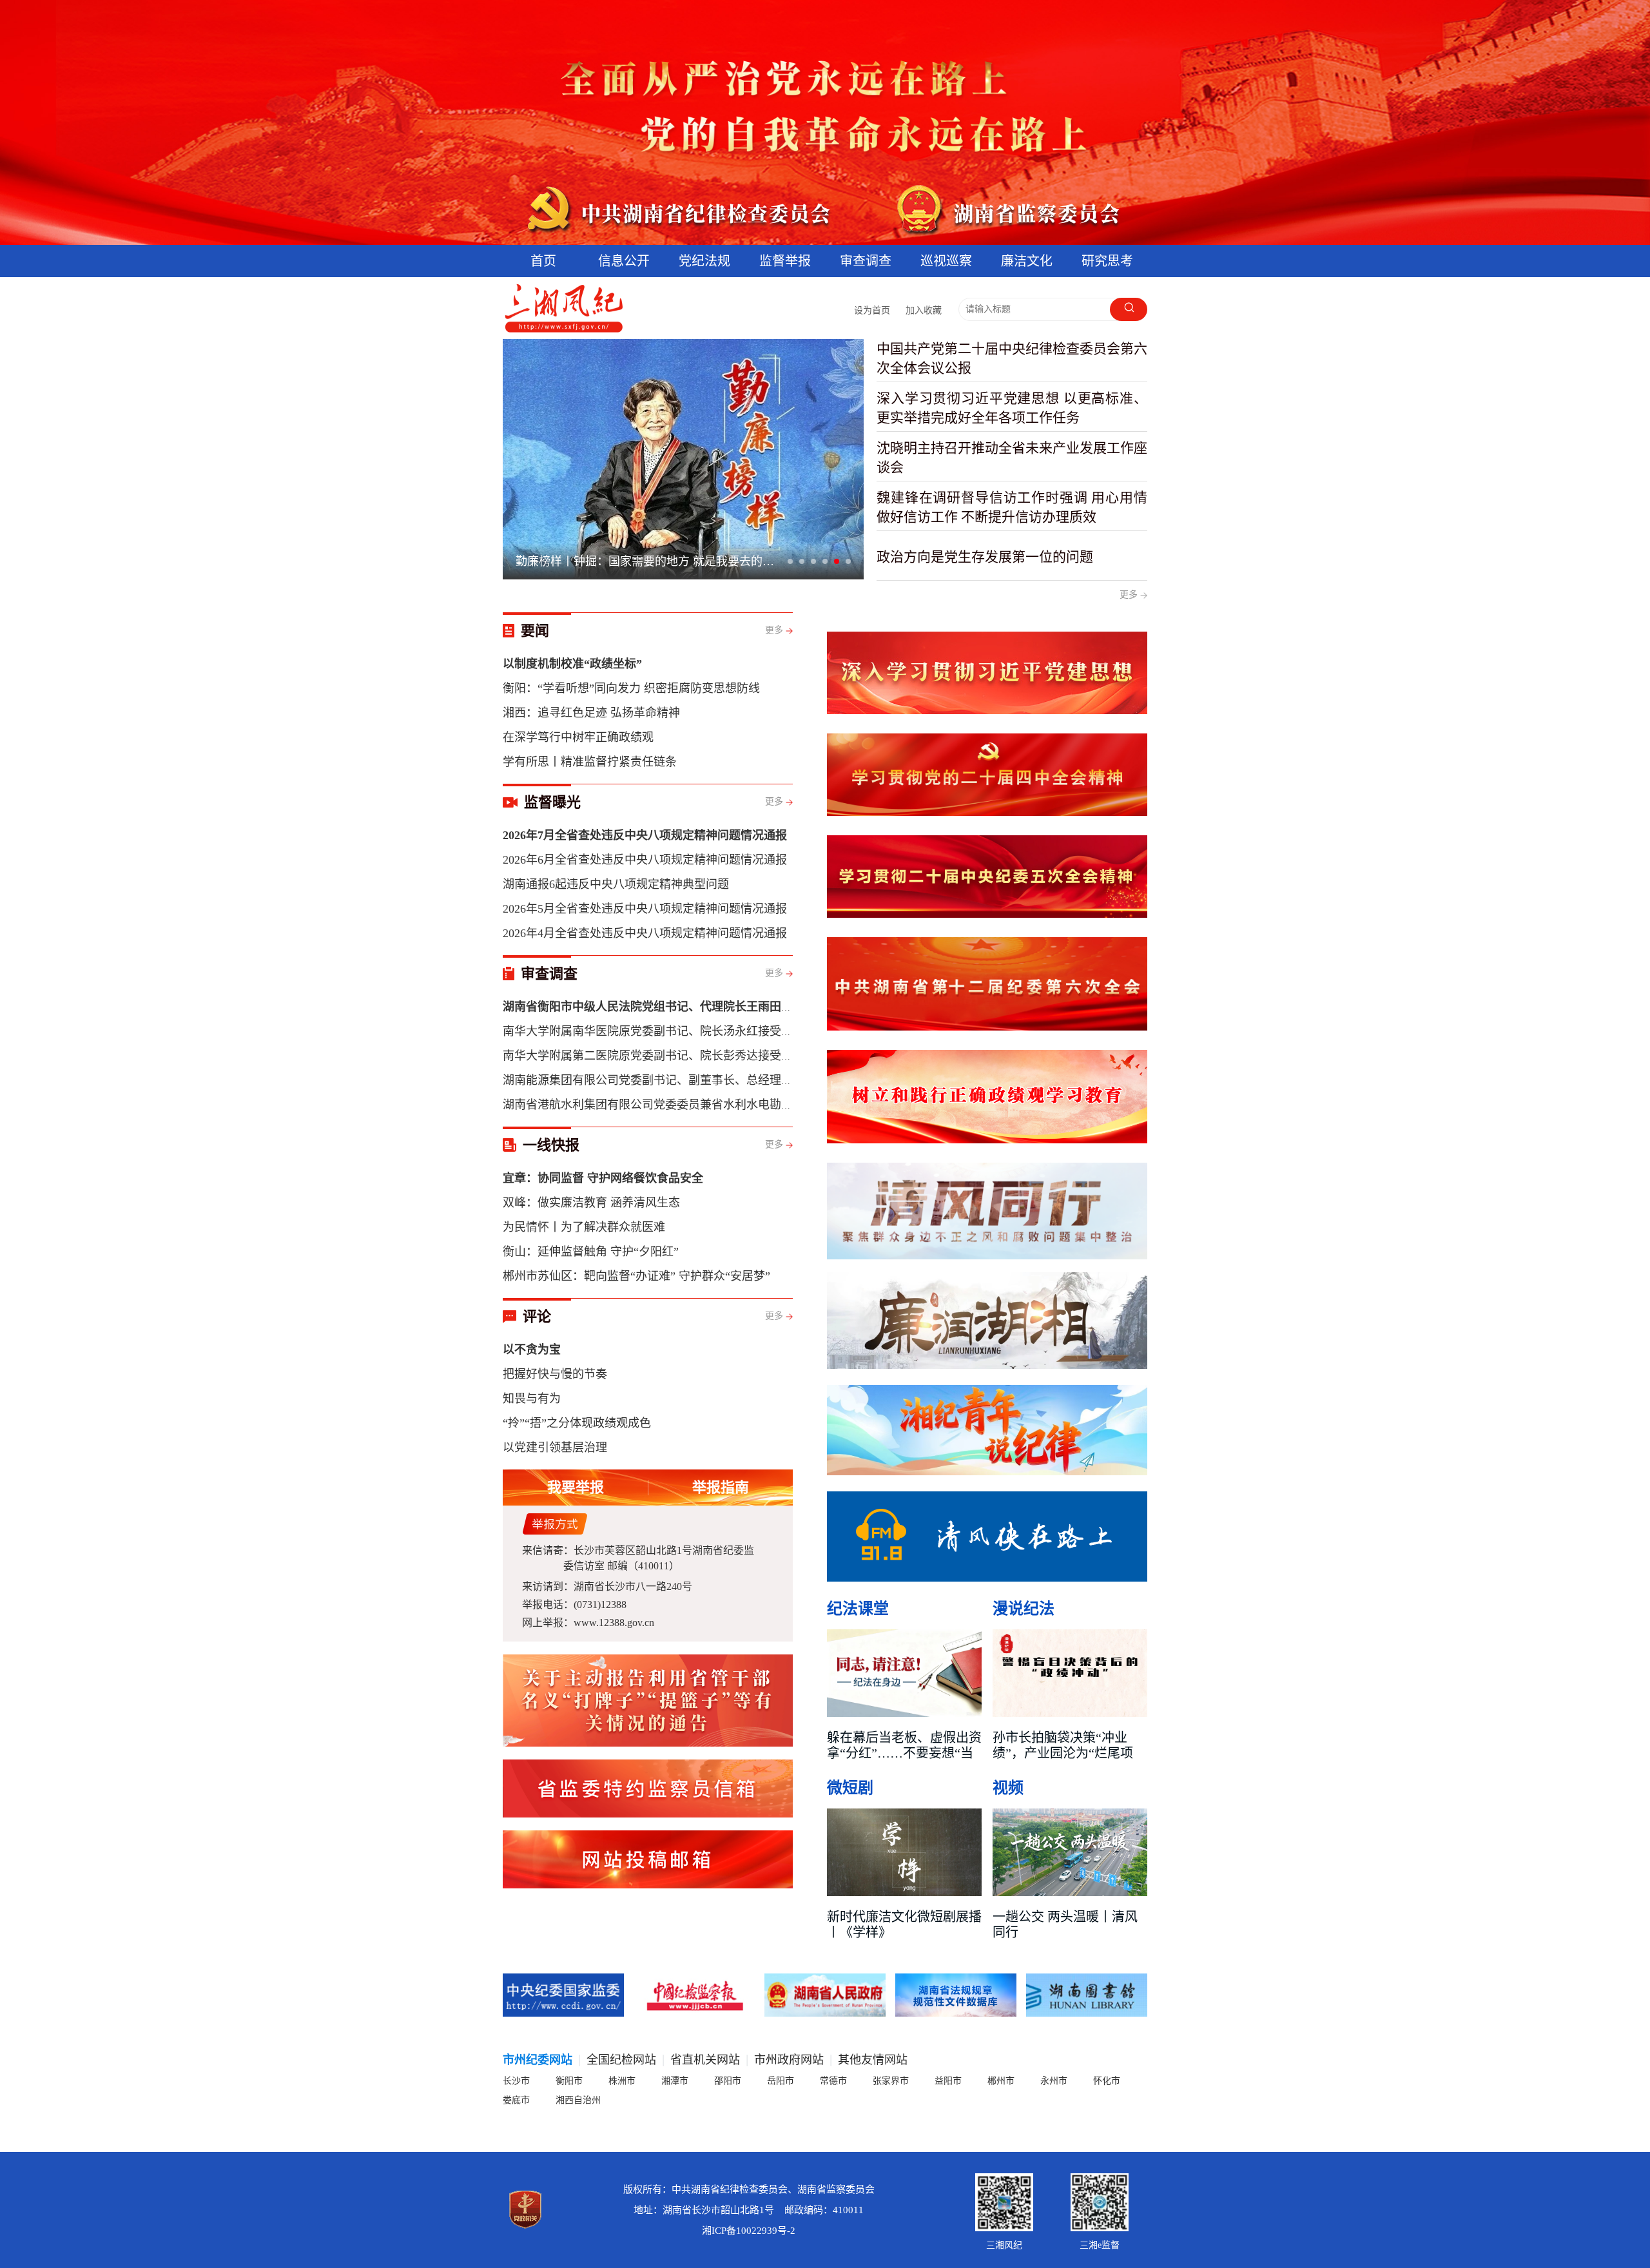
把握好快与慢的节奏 (555, 1374)
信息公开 (624, 261)
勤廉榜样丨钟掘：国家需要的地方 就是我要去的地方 (650, 561)
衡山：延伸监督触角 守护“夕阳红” (591, 1252)
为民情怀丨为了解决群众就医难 (584, 1227)
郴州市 (1001, 2081)
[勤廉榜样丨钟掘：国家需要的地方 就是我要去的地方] (683, 459)
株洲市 (622, 2081)
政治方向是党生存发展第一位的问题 (985, 557)
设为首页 (872, 310)
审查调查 (866, 261)
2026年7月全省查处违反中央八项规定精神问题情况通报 (645, 835)
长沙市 (516, 2081)
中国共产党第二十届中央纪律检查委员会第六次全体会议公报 (1012, 358)
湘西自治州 (578, 2100)
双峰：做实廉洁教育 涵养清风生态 (591, 1203)
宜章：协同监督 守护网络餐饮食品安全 (603, 1178)
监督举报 (785, 261)
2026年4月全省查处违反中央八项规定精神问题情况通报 (645, 933)
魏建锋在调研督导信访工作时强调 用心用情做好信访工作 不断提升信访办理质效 (1012, 507)
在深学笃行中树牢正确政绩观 (578, 737)
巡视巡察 (946, 261)
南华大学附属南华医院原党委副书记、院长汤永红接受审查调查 (665, 1031)
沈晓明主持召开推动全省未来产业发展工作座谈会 (1012, 458)
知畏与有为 (532, 1399)
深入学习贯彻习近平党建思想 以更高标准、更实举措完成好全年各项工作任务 (1012, 408)
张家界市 (891, 2081)
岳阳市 (781, 2081)
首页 (543, 261)
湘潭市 (675, 2081)
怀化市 (1107, 2081)
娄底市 (516, 2100)
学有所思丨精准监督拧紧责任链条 (590, 762)
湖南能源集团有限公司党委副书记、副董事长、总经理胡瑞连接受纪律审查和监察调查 (723, 1080)
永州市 (1054, 2081)
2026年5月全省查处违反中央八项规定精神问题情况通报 (645, 909)
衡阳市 (569, 2081)
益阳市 (948, 2081)
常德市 (833, 2081)
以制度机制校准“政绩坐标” (572, 664)
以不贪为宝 (532, 1350)
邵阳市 (728, 2081)
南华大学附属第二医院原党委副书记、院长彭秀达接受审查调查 (665, 1056)
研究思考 (1107, 261)
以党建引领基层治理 (555, 1448)
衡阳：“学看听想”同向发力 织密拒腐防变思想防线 (631, 688)
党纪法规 (704, 261)
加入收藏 (924, 310)
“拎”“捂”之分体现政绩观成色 (577, 1423)
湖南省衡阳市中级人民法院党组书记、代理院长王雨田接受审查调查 (677, 1007)
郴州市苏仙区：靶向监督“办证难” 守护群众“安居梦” (636, 1276)
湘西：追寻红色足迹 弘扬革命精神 (591, 713)
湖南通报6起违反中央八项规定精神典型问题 (616, 884)
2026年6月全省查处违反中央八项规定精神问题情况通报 (645, 860)
